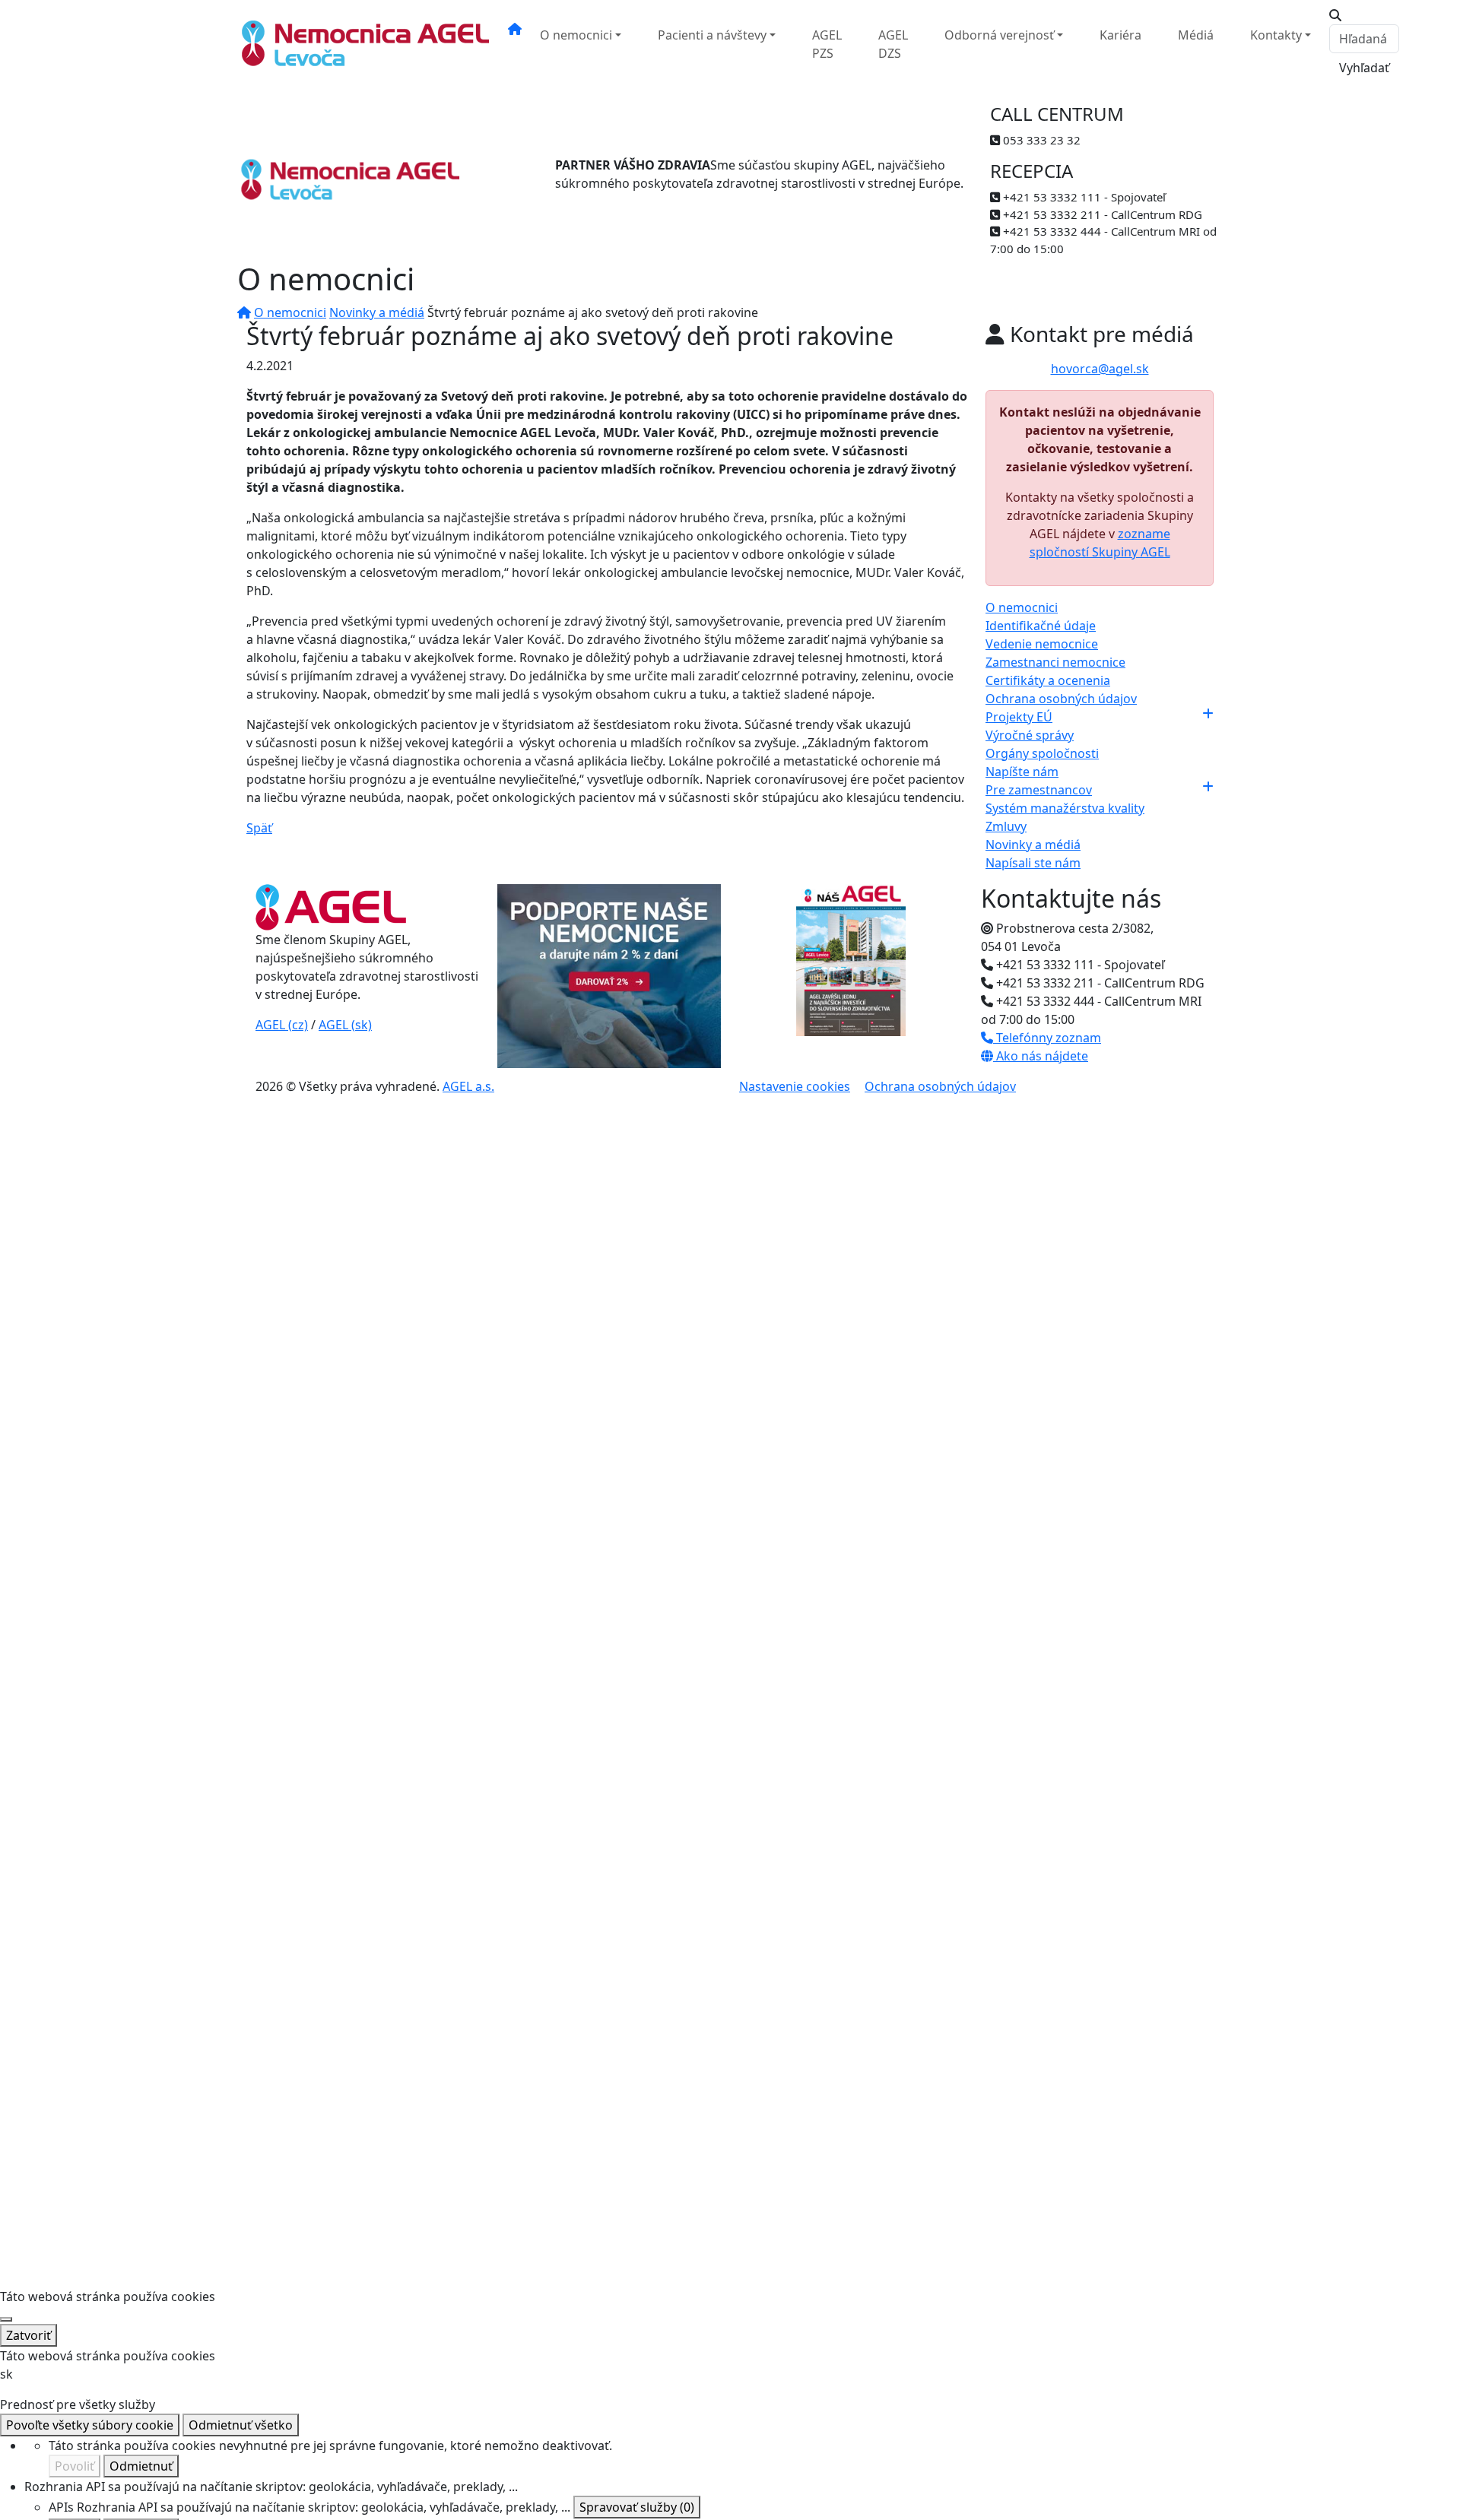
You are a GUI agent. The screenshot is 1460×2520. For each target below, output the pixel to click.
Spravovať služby (637, 2507)
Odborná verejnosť (999, 35)
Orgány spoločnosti (1042, 753)
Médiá (1196, 35)
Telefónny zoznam (1047, 1038)
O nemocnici (576, 35)
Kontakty (1276, 35)
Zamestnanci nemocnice (1055, 662)
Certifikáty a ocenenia (1048, 680)
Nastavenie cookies (795, 1086)
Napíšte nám (1022, 772)
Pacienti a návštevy (712, 35)
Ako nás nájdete (1041, 1056)
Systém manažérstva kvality (1065, 808)
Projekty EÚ (1019, 717)
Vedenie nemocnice (1042, 644)
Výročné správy (1030, 735)
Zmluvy (1006, 826)
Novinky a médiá (377, 312)
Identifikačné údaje (1041, 626)
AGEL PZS (827, 44)
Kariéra (1120, 35)
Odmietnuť (141, 2466)
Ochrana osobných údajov (1061, 699)
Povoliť (75, 2466)
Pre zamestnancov (1039, 790)
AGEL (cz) (282, 1025)
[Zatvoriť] (6, 2319)
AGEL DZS (893, 44)
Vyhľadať (1364, 68)
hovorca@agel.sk (1100, 369)
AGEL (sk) (345, 1025)
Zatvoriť (29, 2335)
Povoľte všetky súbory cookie (90, 2425)
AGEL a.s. (468, 1086)
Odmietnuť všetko (241, 2425)
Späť (259, 828)
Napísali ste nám (1033, 863)
